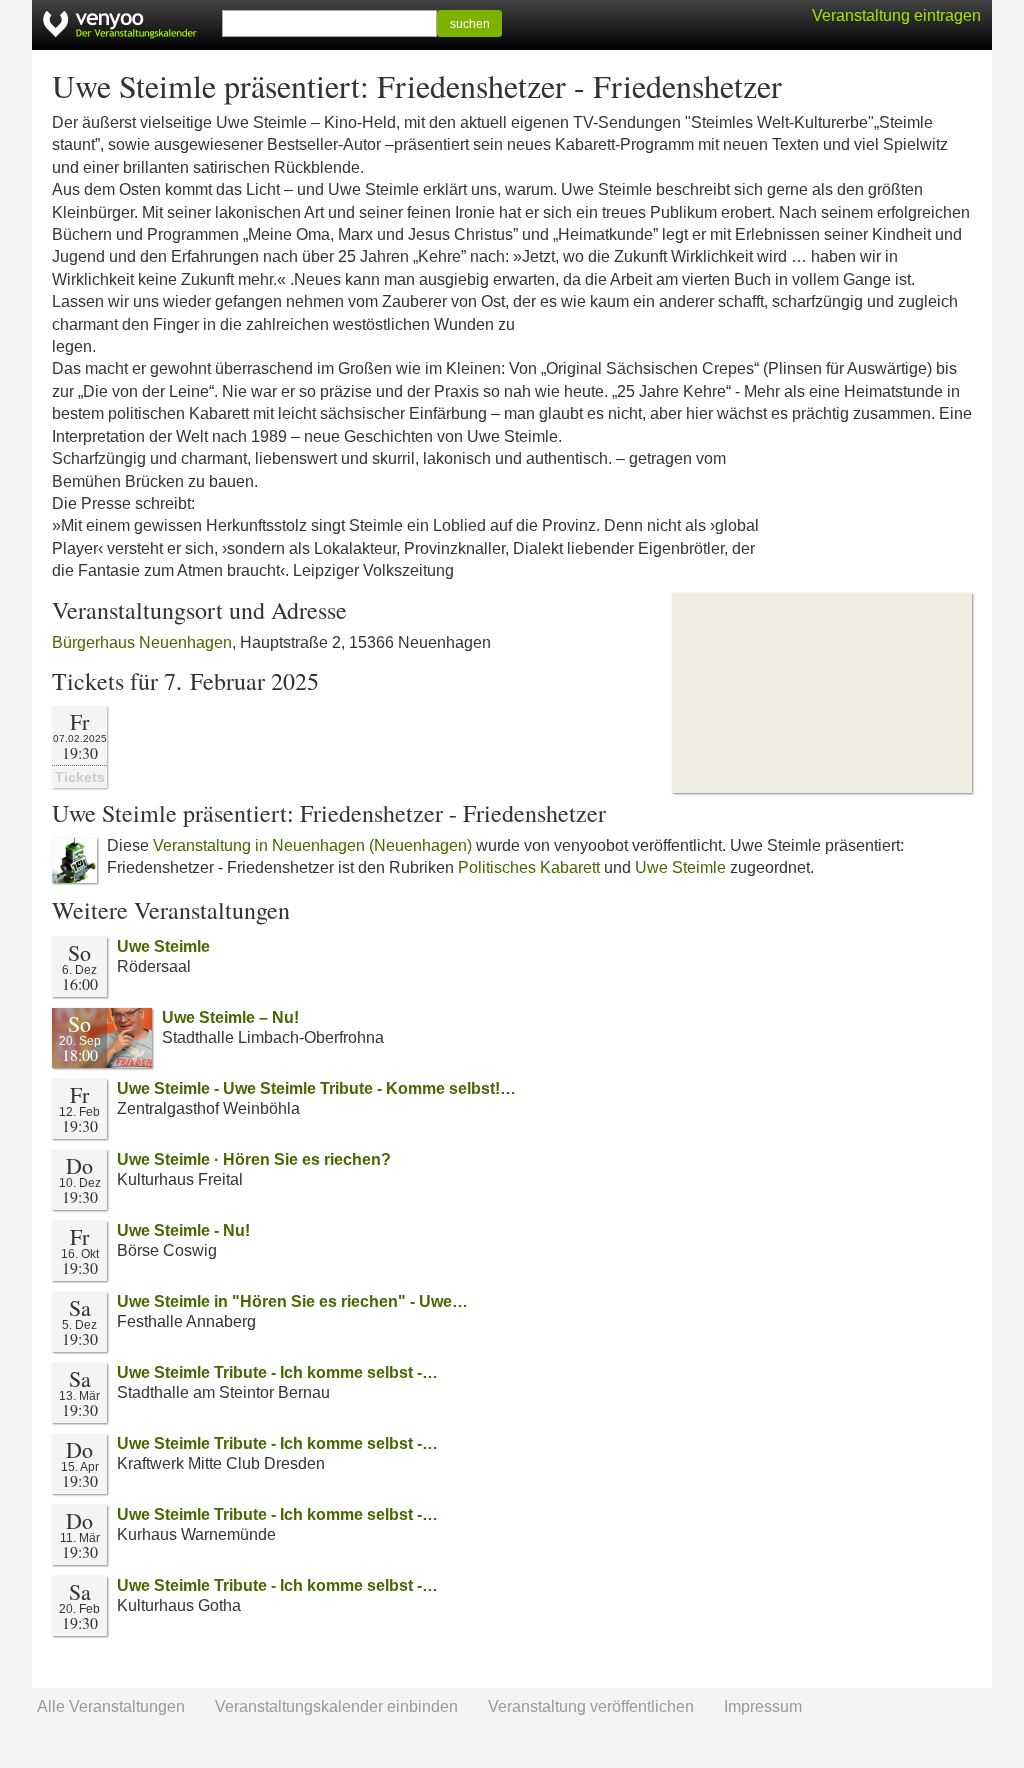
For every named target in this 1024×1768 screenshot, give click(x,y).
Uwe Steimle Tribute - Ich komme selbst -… (277, 1372)
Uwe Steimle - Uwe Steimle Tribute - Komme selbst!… (316, 1088)
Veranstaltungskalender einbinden (336, 1706)
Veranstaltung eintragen (896, 15)
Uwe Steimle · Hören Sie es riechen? (254, 1159)
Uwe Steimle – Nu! (230, 1017)
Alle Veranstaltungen (111, 1706)
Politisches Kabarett (529, 867)
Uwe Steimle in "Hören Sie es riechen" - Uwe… (292, 1301)
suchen (470, 24)
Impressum (763, 1706)
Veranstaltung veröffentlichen (591, 1706)
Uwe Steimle (680, 867)
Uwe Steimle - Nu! (183, 1230)
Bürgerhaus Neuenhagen (142, 642)
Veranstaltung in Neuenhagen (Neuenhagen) (312, 845)
